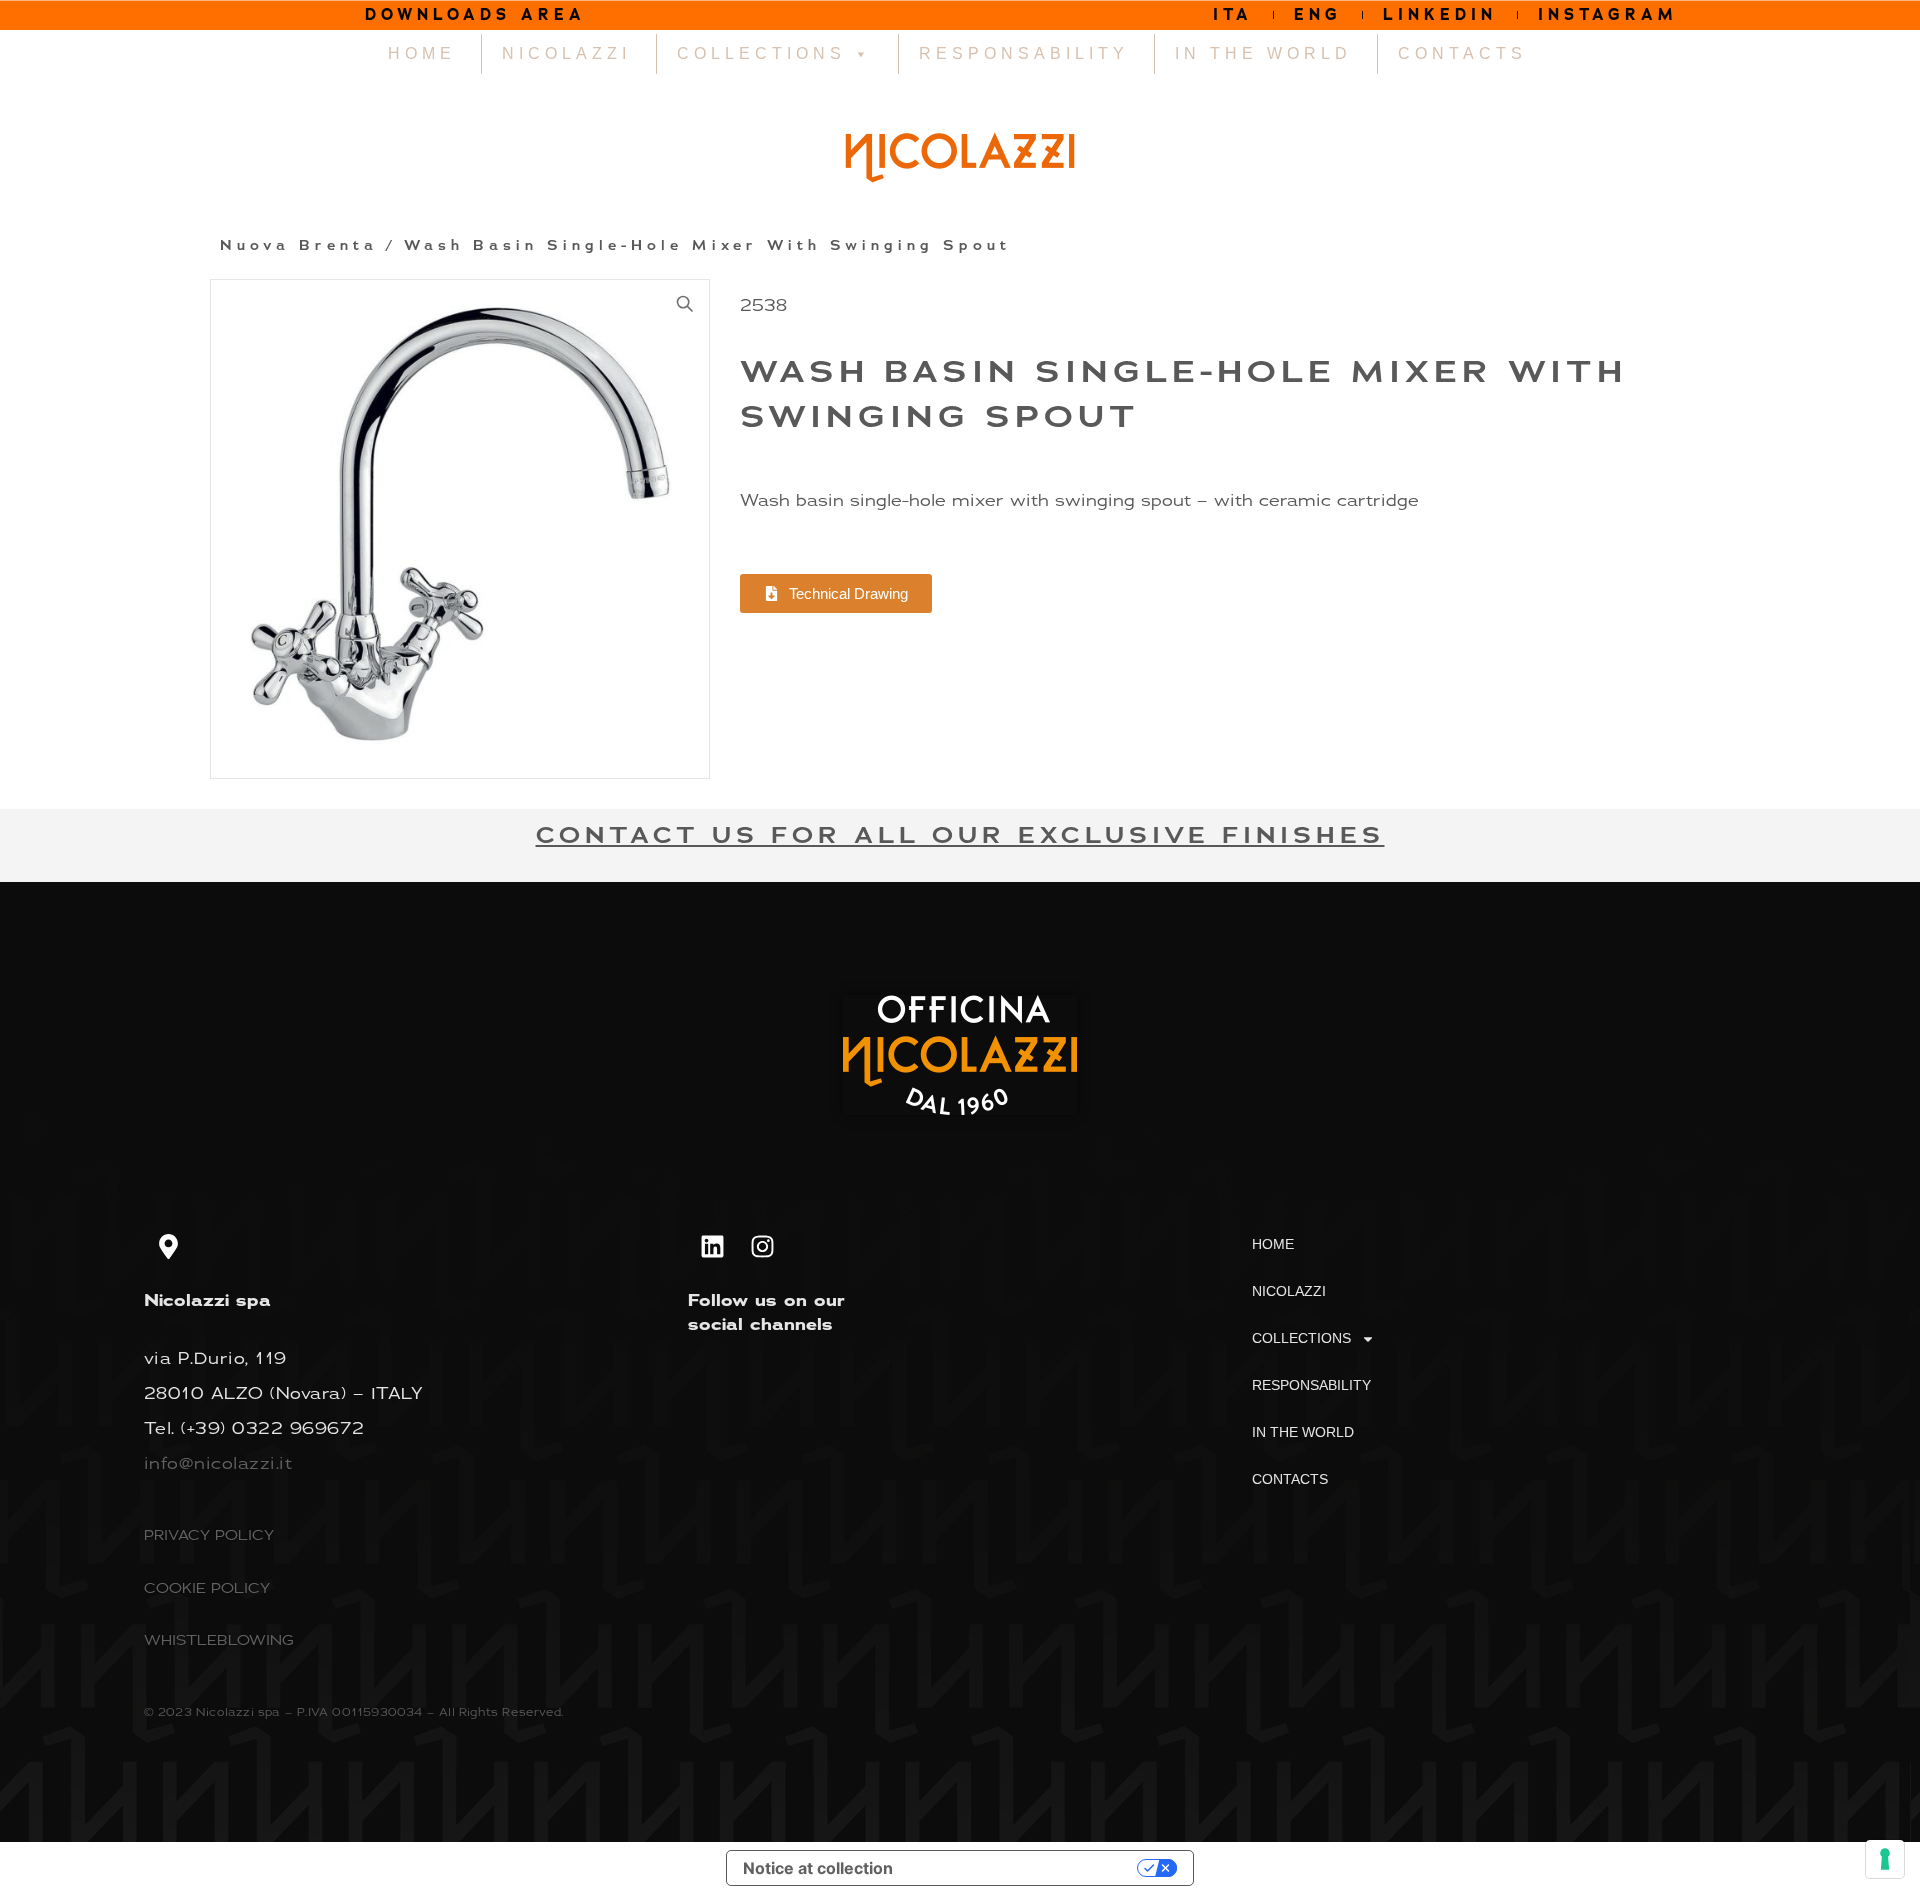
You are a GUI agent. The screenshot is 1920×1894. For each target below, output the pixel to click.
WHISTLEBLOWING (219, 1639)
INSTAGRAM (1608, 14)
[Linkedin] (713, 1246)
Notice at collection (818, 1868)
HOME (422, 53)
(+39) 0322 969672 (273, 1428)
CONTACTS (1462, 53)
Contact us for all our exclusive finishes (960, 835)
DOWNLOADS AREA (475, 14)
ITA (1233, 14)
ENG (1318, 14)
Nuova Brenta (299, 246)
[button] (685, 304)
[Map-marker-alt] (169, 1246)
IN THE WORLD (1263, 53)
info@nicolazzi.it (218, 1463)
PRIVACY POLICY (209, 1534)
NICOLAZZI (566, 53)
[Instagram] (763, 1246)
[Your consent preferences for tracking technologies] (1885, 1859)
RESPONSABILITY (1024, 53)
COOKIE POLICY (207, 1587)
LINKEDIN (1440, 14)
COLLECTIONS (761, 53)
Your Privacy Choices (1025, 1868)
